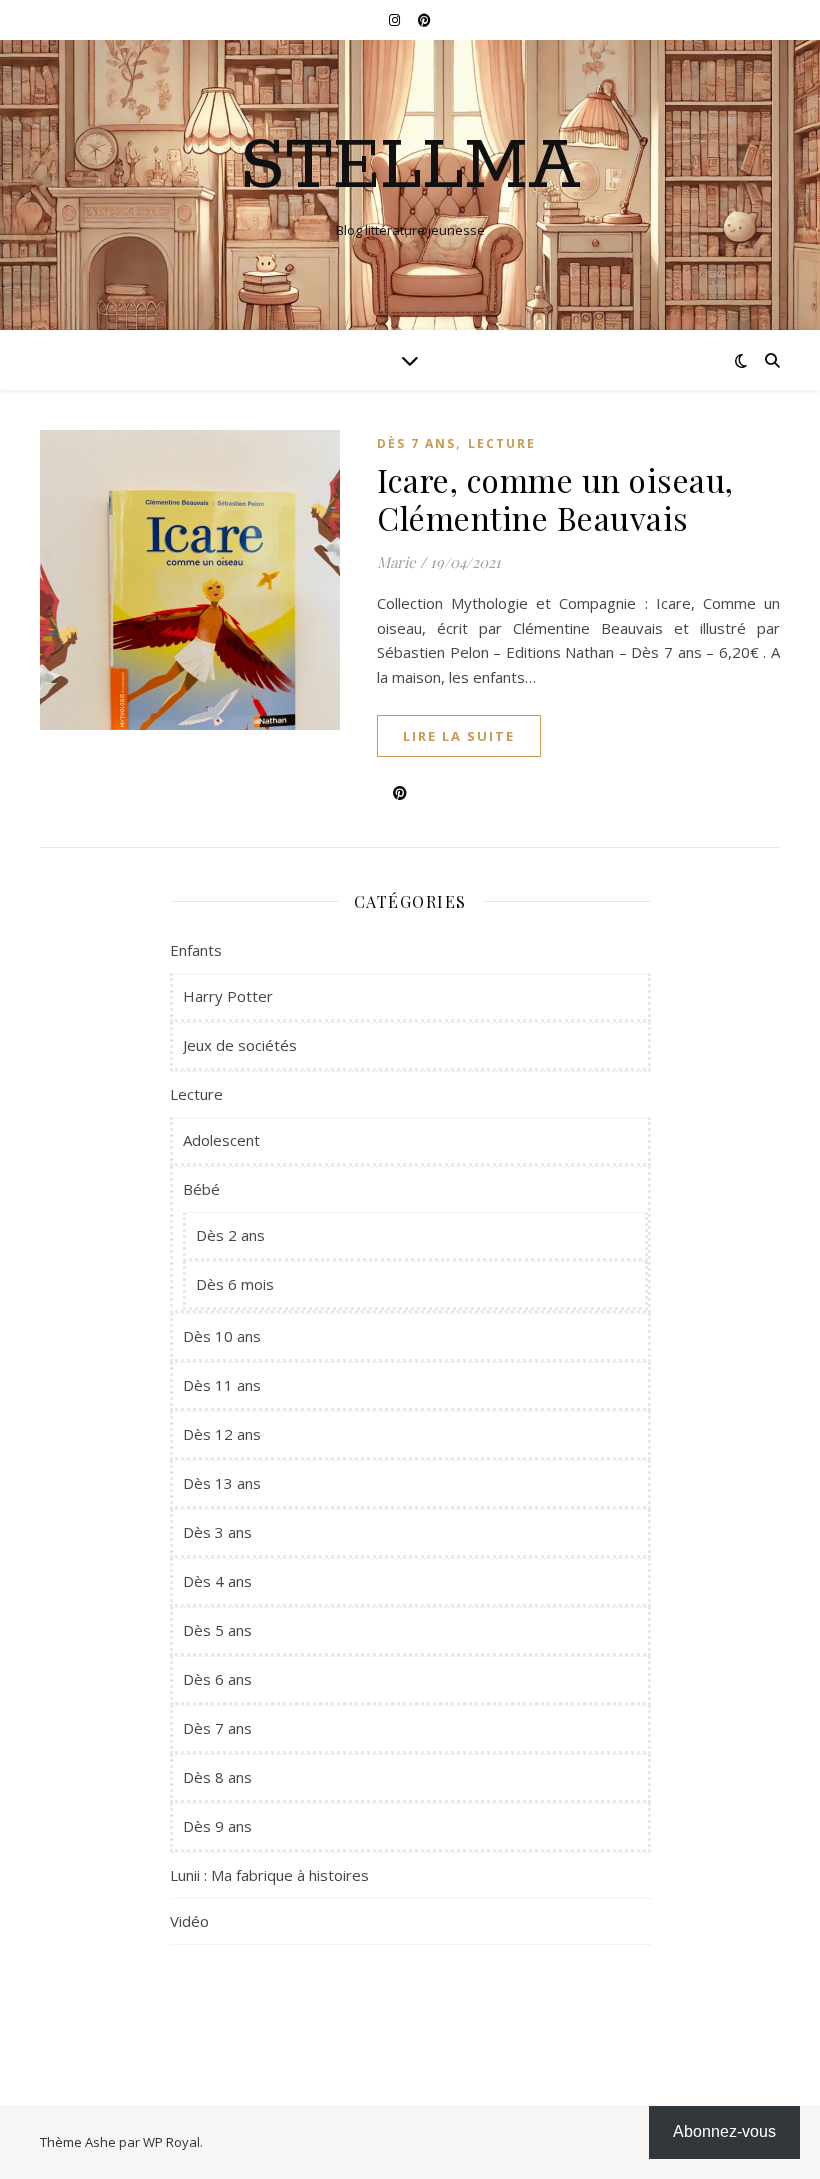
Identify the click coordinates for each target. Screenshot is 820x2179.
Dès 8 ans (217, 1777)
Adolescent (221, 1140)
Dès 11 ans (222, 1385)
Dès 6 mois (235, 1284)
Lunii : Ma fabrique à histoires (269, 1875)
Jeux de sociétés (240, 1045)
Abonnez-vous (724, 2131)
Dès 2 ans (230, 1235)
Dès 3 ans (217, 1532)
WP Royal (171, 2142)
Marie (396, 562)
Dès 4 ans (217, 1581)
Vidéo (189, 1921)
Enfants (196, 950)
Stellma (410, 168)
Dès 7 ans (416, 443)
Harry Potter (228, 996)
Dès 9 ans (217, 1826)
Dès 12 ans (222, 1434)
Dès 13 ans (222, 1483)
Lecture (502, 443)
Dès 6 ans (217, 1679)
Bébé (201, 1189)
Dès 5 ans (217, 1630)
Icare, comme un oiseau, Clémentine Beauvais (555, 498)
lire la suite (459, 736)
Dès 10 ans (222, 1336)
